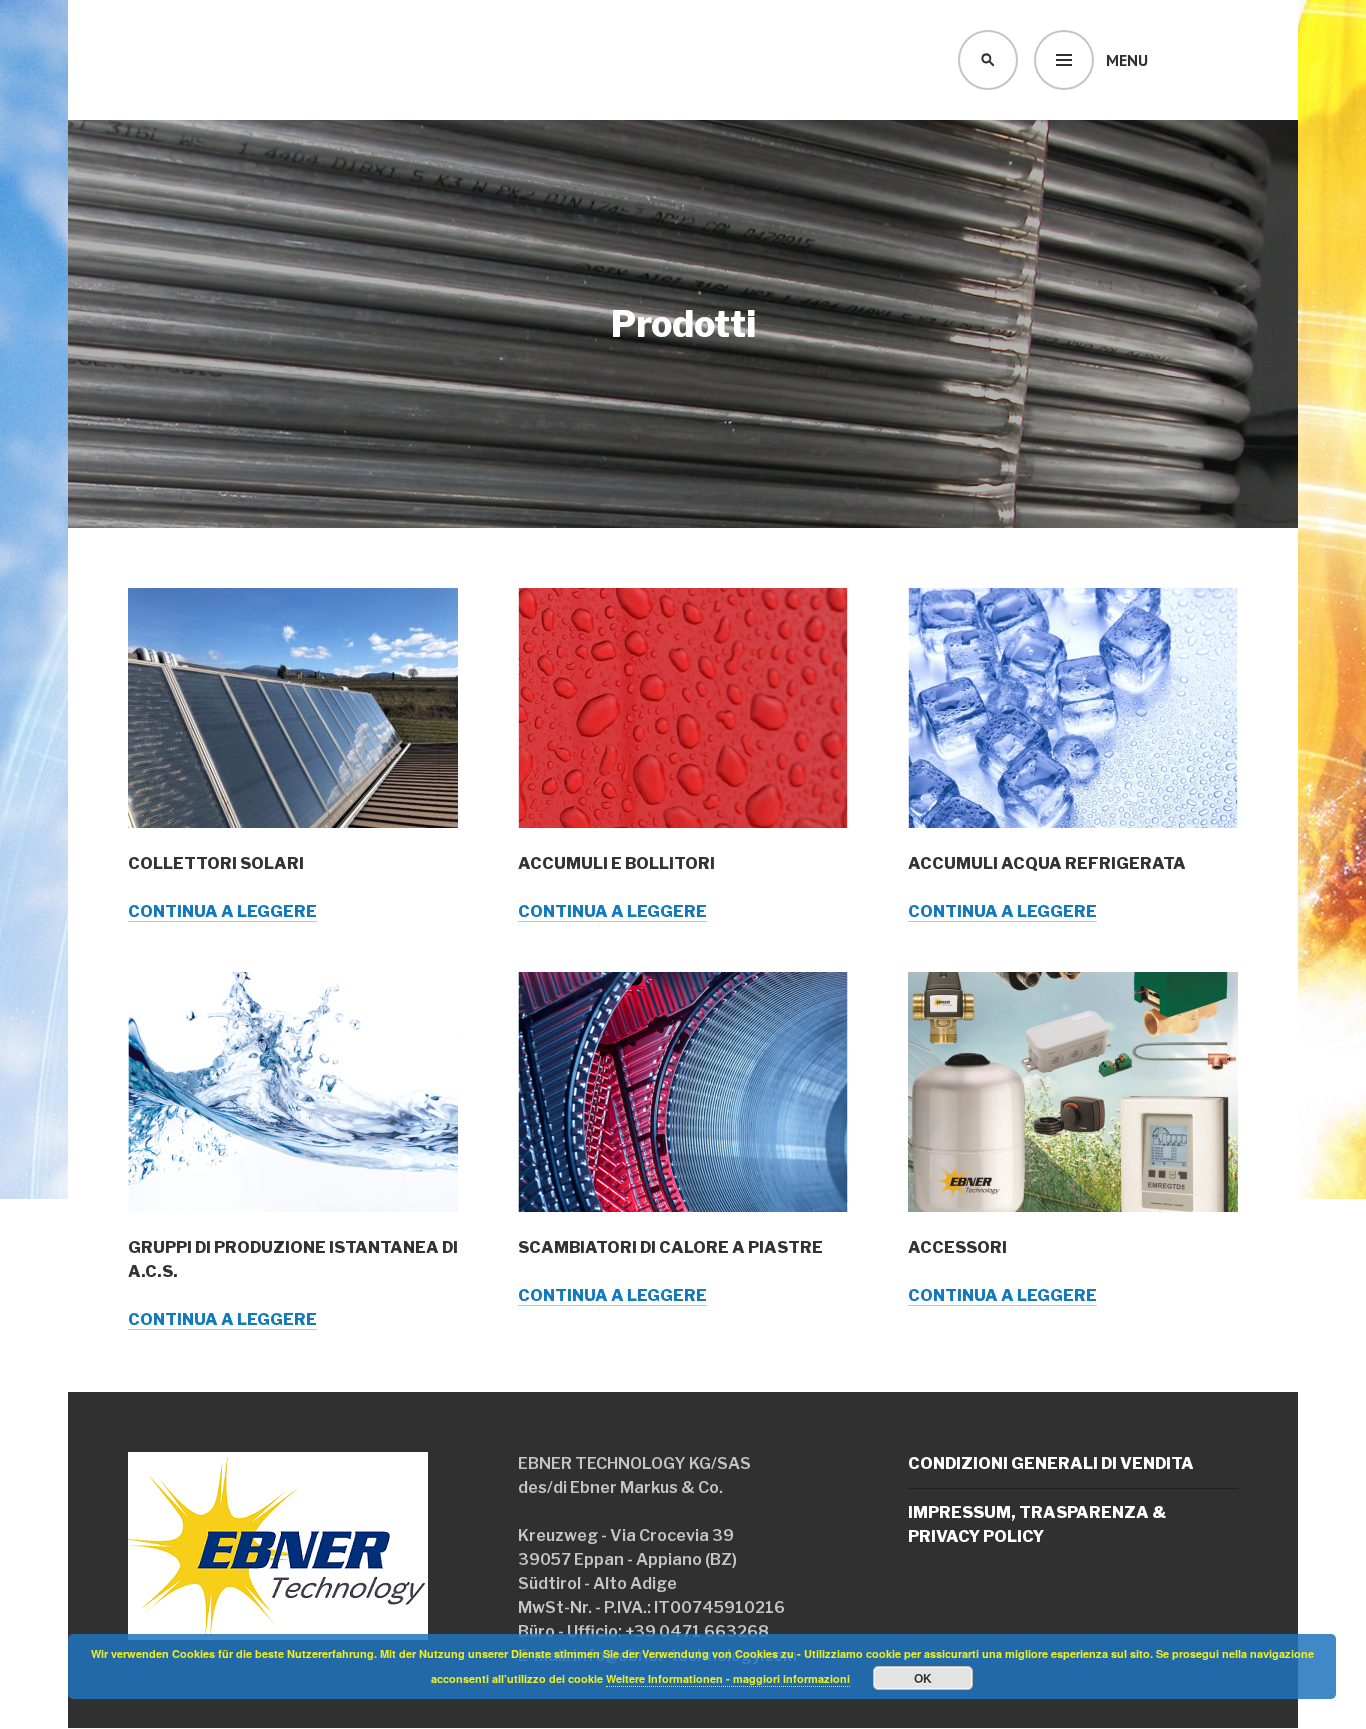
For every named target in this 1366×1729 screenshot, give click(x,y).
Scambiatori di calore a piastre (670, 1247)
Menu (1127, 60)
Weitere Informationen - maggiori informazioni (728, 1678)
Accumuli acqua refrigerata (1047, 863)
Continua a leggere (222, 912)
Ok (923, 1678)
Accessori (957, 1247)
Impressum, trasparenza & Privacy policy (1037, 1524)
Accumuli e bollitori (616, 863)
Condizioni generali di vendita (1051, 1463)
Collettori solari (216, 863)
